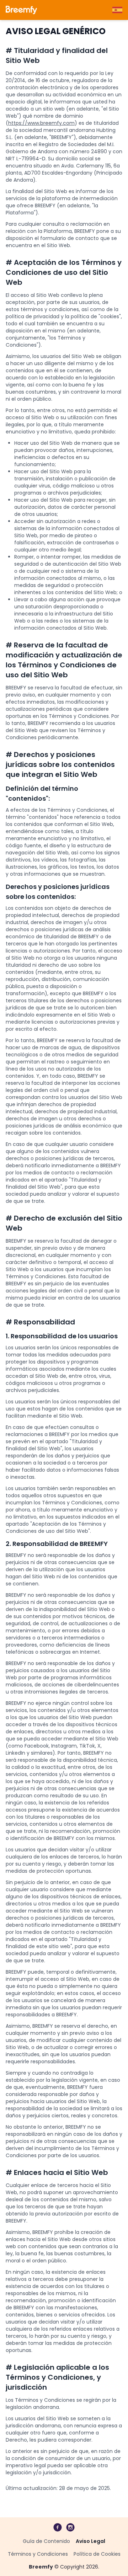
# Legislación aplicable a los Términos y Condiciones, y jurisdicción (57, 2377)
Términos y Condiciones (38, 2554)
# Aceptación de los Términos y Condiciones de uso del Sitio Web (64, 272)
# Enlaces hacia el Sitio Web (57, 2172)
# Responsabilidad (40, 1322)
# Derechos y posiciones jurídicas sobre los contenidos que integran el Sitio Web (60, 764)
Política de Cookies (97, 2554)
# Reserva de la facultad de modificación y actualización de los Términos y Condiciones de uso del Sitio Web (64, 660)
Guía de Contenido (46, 2541)
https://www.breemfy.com (41, 123)
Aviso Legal (90, 2541)
